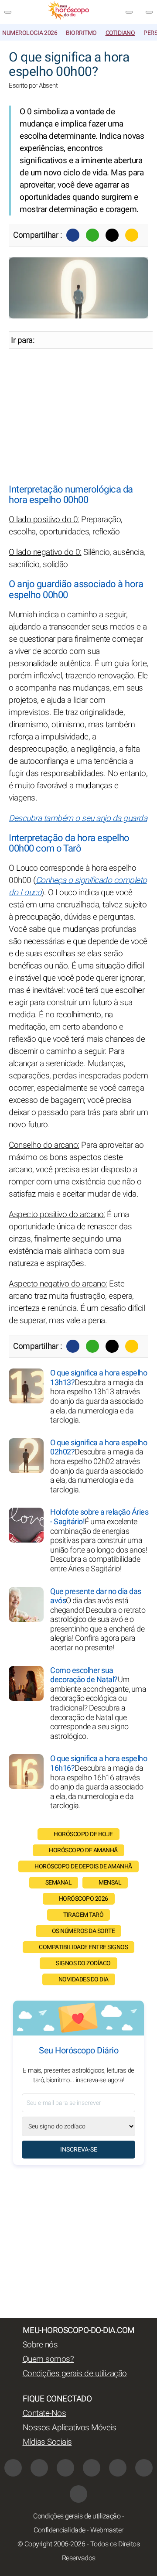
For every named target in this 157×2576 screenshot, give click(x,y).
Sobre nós (40, 2345)
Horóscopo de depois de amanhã (83, 1866)
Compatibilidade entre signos (83, 1947)
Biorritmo (81, 33)
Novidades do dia (84, 1979)
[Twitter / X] (112, 235)
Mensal (110, 1883)
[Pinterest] (118, 2468)
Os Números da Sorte (84, 1931)
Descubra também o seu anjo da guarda (78, 818)
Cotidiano (120, 33)
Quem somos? (48, 2359)
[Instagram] (39, 2468)
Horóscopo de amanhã (83, 1850)
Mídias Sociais (47, 2442)
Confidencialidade (60, 2530)
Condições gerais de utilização (75, 2374)
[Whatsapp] (92, 235)
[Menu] (8, 12)
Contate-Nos (44, 2413)
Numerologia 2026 (30, 33)
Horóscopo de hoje (83, 1834)
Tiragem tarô (83, 1915)
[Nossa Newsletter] (129, 12)
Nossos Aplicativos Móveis (70, 2428)
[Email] (132, 235)
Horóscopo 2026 (84, 1899)
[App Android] (78, 2494)
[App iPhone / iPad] (144, 2468)
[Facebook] (73, 235)
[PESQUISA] (149, 12)
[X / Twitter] (92, 2468)
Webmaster (107, 2530)
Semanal (59, 1883)
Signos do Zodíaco (83, 1963)
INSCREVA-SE (79, 2150)
